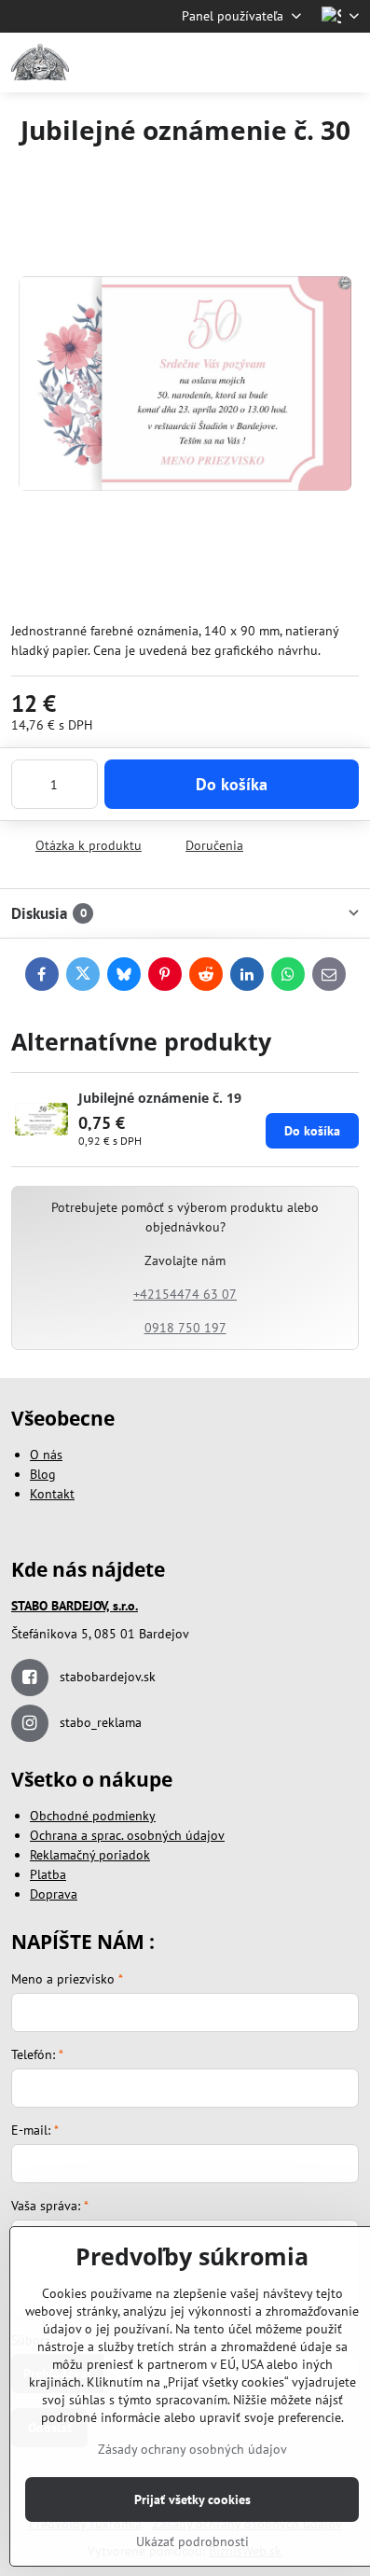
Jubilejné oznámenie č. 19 (160, 1098)
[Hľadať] (258, 63)
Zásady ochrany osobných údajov (192, 2449)
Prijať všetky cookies (192, 2499)
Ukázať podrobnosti (192, 2541)
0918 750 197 (185, 1328)
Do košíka (232, 784)
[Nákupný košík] (303, 63)
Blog (43, 1474)
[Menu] (348, 63)
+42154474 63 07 (185, 1294)
